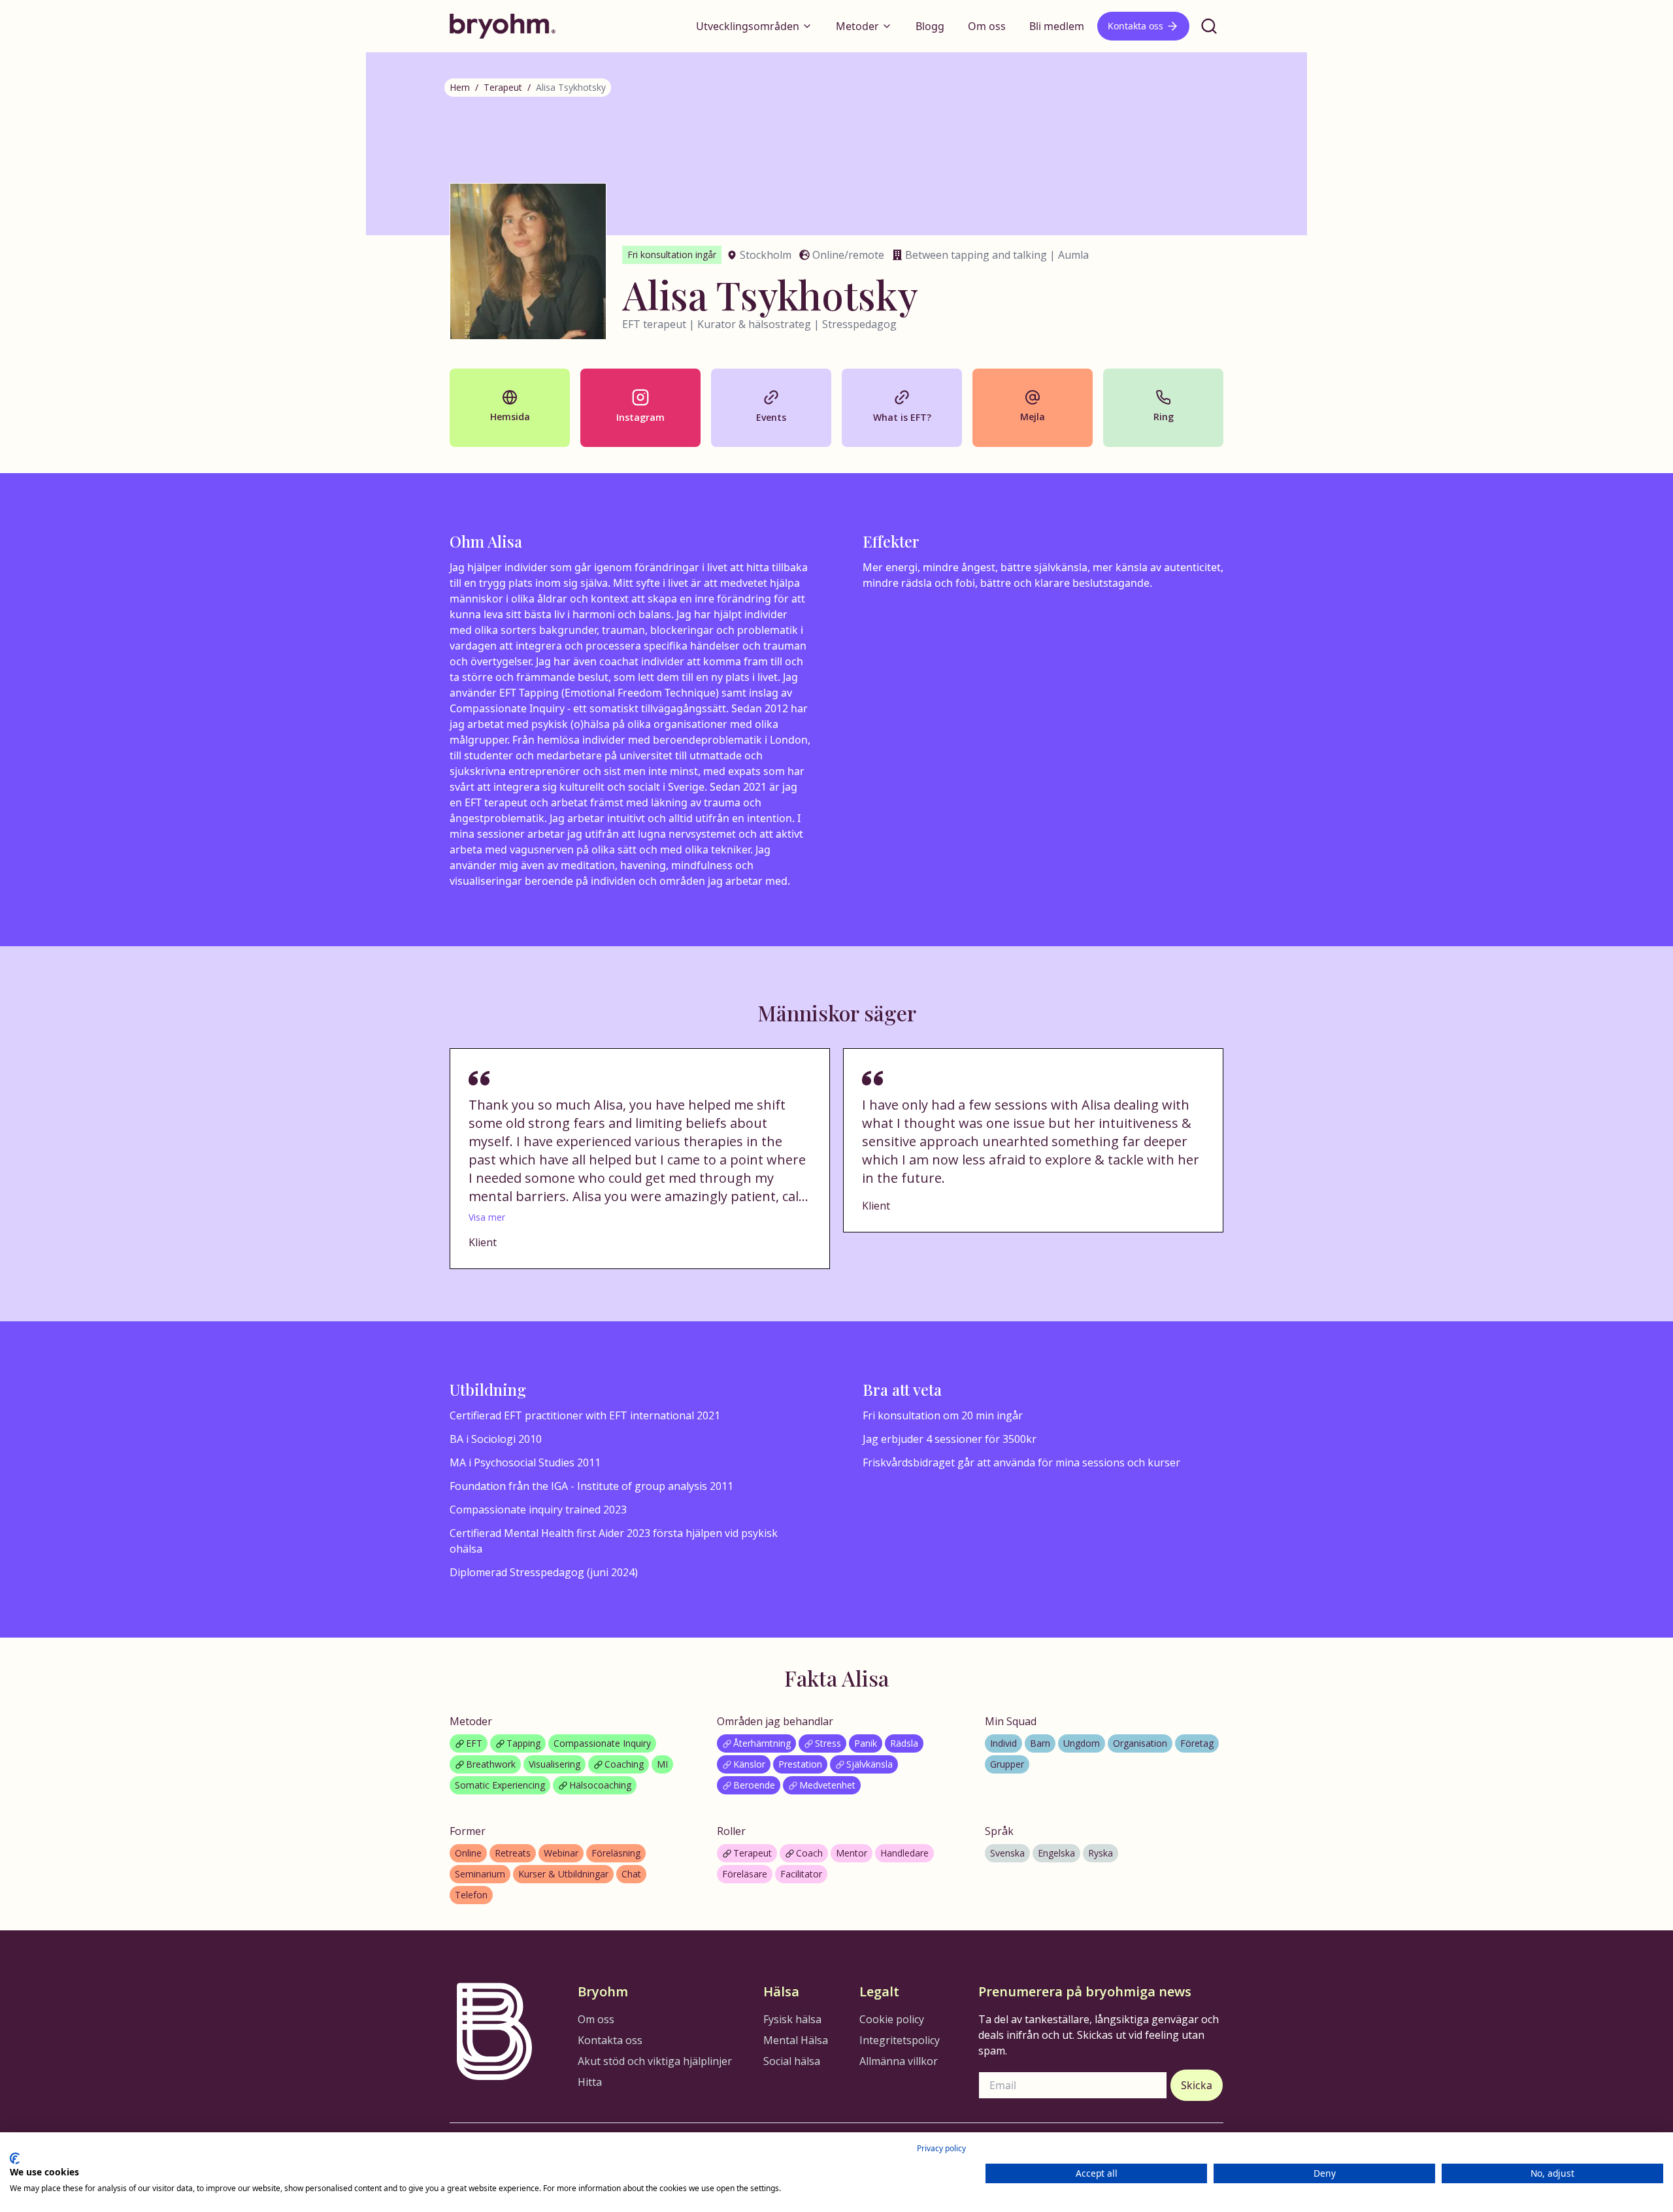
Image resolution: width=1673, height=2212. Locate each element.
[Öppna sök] (1209, 26)
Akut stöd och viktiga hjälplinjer (655, 2061)
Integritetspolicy (900, 2040)
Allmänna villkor (899, 2061)
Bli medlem (1057, 26)
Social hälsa (792, 2061)
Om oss (987, 26)
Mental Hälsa (796, 2040)
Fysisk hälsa (792, 2019)
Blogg (930, 26)
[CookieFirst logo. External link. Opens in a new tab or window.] (15, 2158)
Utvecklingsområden (748, 26)
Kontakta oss (1135, 26)
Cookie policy (892, 2019)
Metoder (857, 26)
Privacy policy (941, 2148)
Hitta (590, 2082)
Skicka (1197, 2085)
